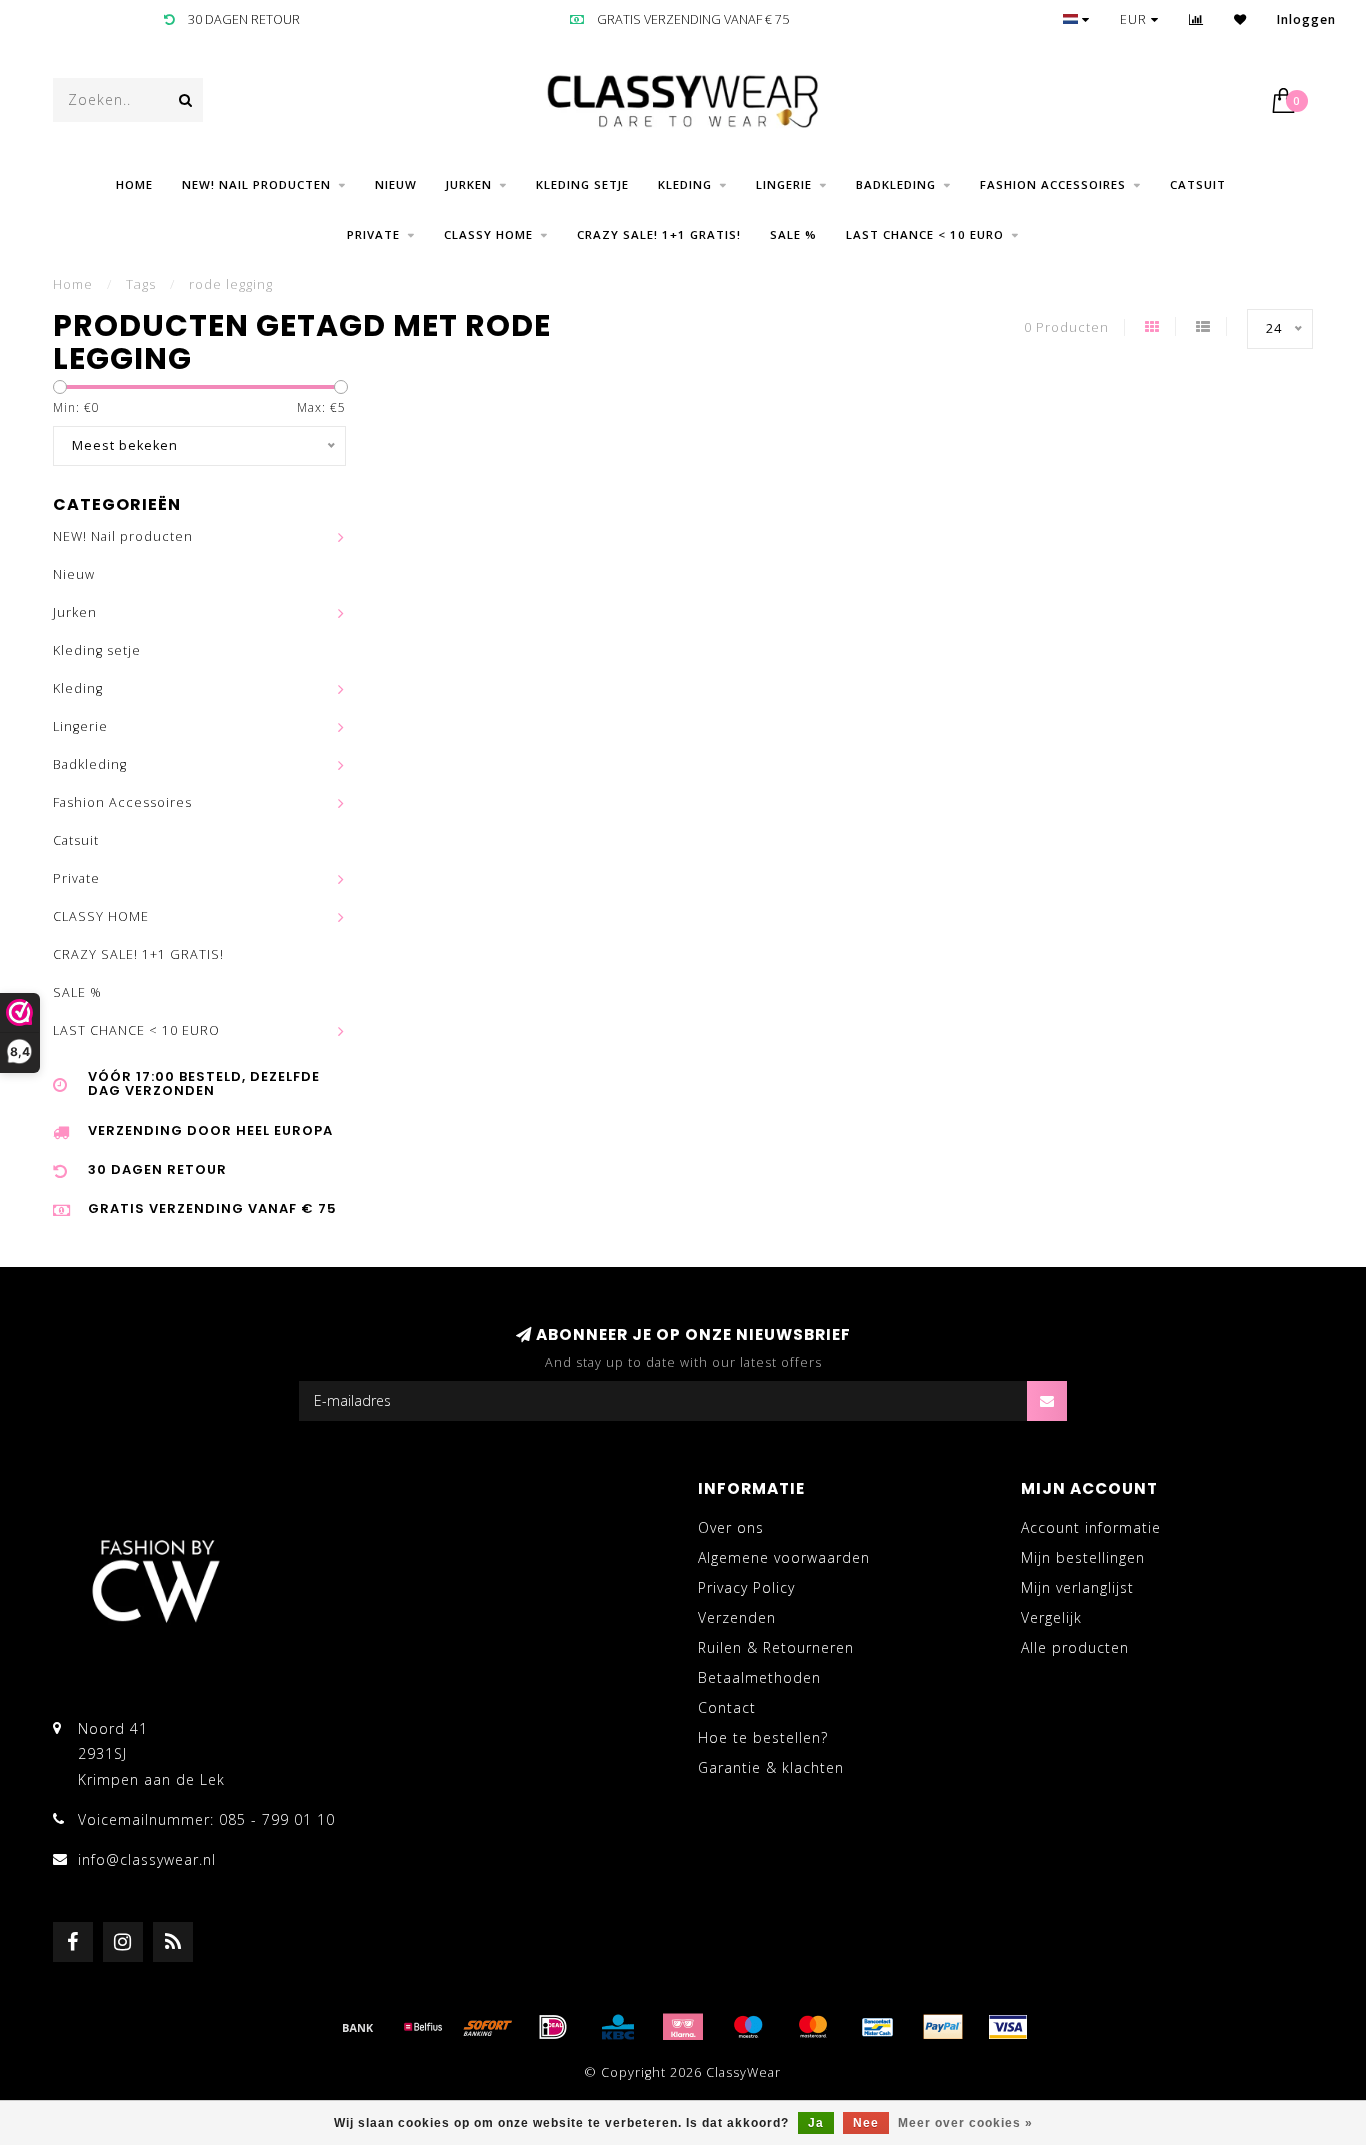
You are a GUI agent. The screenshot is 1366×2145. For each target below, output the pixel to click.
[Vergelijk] (1196, 19)
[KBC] (618, 2027)
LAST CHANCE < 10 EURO (925, 234)
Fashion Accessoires (1053, 184)
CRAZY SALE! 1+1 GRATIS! (659, 234)
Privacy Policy (746, 1587)
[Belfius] (423, 2027)
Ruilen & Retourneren (776, 1647)
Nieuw (396, 184)
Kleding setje (582, 184)
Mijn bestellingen (1083, 1557)
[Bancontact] (878, 2027)
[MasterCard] (813, 2027)
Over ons (731, 1527)
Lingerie (784, 184)
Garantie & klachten (771, 1767)
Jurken (469, 184)
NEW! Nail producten (256, 184)
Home (134, 184)
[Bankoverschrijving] (358, 2027)
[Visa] (1008, 2027)
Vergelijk (1051, 1617)
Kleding (685, 184)
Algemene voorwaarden (784, 1557)
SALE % (793, 234)
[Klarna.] (683, 2027)
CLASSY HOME (488, 234)
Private (373, 234)
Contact (727, 1707)
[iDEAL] (553, 2027)
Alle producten (1075, 1647)
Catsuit (1198, 184)
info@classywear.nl (147, 1859)
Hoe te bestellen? (763, 1737)
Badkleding (896, 184)
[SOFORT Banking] (488, 2027)
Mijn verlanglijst (1077, 1587)
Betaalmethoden (759, 1677)
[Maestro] (748, 2027)
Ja (816, 2123)
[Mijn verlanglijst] (1240, 19)
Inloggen (1306, 19)
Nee (866, 2123)
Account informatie (1091, 1527)
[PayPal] (943, 2027)
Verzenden (737, 1617)
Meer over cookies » (965, 2123)
